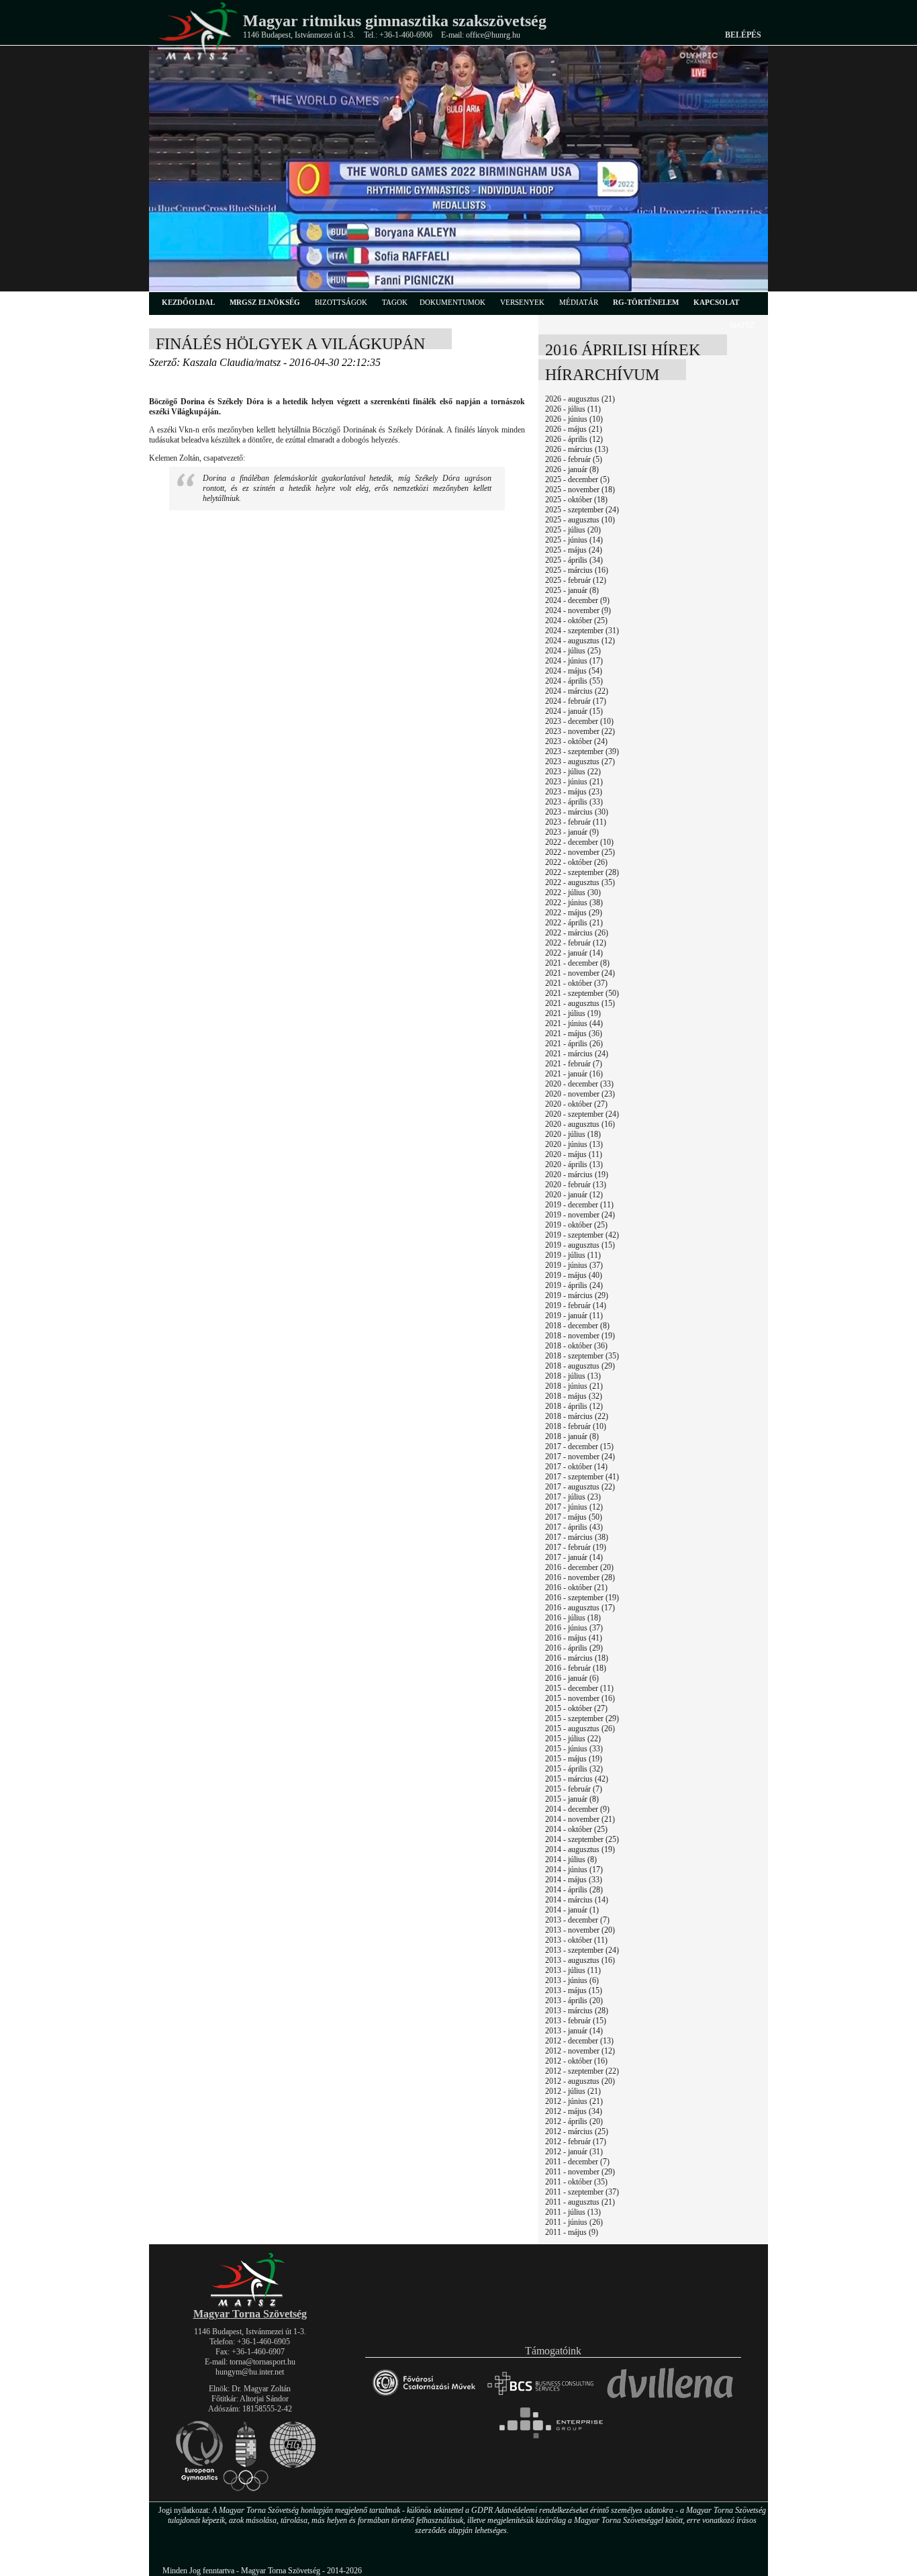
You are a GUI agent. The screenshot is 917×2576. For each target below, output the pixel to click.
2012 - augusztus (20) (580, 2081)
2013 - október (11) (576, 1940)
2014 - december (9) (577, 1809)
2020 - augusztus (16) (580, 1124)
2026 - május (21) (574, 429)
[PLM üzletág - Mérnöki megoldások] (553, 2438)
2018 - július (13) (573, 1376)
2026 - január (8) (572, 469)
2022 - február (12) (576, 943)
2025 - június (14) (574, 540)
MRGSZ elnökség (265, 302)
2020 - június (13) (574, 1144)
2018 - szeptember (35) (582, 1356)
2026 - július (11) (573, 409)
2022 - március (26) (577, 933)
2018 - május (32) (574, 1396)
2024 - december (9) (577, 600)
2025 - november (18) (580, 490)
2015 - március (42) (577, 1779)
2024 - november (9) (578, 610)
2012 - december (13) (579, 2041)
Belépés (743, 35)
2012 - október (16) (576, 2061)
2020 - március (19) (577, 1175)
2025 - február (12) (576, 580)
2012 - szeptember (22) (582, 2071)
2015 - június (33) (574, 1749)
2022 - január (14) (574, 953)
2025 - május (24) (574, 550)
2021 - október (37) (576, 983)
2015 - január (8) (572, 1799)
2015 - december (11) (579, 1688)
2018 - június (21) (574, 1386)
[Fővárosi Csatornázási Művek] (424, 2401)
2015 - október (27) (576, 1708)
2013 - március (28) (577, 2011)
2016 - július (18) (573, 1618)
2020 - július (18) (573, 1134)
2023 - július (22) (573, 772)
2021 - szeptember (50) (582, 993)
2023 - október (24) (576, 741)
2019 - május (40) (574, 1275)
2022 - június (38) (574, 903)
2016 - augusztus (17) (580, 1608)
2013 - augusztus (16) (580, 1960)
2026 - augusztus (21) (580, 399)
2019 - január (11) (574, 1316)
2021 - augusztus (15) (580, 1003)
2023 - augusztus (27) (580, 762)
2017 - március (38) (577, 1537)
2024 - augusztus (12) (580, 641)
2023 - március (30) (577, 812)
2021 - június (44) (574, 1023)
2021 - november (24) (580, 973)
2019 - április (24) (574, 1285)
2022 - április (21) (574, 923)
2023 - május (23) (574, 792)
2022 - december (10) (579, 842)
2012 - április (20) (574, 2121)
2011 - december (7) (577, 2162)
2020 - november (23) (580, 1094)
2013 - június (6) (572, 1980)
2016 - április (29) (574, 1648)
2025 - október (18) (576, 500)
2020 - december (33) (579, 1084)
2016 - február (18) (576, 1668)
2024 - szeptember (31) (582, 631)
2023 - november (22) (580, 731)
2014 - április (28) (574, 1890)
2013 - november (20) (580, 1930)
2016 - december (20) (579, 1567)
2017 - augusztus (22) (580, 1487)
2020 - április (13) (574, 1164)
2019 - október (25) (576, 1225)
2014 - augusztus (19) (580, 1849)
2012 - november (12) (580, 2051)
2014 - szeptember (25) (582, 1839)
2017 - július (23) (573, 1497)
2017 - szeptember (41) (582, 1477)
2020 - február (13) (576, 1185)
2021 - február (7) (574, 1064)
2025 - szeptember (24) (582, 510)
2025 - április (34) (574, 560)
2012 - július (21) (573, 2091)
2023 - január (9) (572, 832)
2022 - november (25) (580, 852)
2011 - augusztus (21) (580, 2202)
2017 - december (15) (579, 1446)
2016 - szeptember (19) (582, 1598)
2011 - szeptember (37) (582, 2192)
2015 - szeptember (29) (582, 1718)
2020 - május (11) (574, 1154)
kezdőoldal (188, 302)
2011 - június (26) (574, 2222)
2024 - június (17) (574, 661)
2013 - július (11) (573, 1970)
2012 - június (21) (574, 2101)
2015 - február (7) (574, 1789)
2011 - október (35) (576, 2182)
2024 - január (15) (574, 711)
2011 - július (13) (573, 2212)
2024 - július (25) (573, 651)
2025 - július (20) (573, 530)
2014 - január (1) (572, 1910)
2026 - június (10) (574, 419)
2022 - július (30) (573, 892)
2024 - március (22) (577, 691)
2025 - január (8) (572, 590)
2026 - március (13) (577, 449)
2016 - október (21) (576, 1588)
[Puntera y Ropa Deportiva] (670, 2401)
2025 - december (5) (577, 479)
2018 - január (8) (572, 1436)
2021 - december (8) (577, 963)
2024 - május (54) (574, 671)
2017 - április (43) (574, 1527)
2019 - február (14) (576, 1305)
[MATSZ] (250, 2304)
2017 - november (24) (580, 1457)
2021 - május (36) (574, 1033)
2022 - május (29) (574, 913)
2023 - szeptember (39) (582, 751)
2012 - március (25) (577, 2131)
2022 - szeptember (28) (582, 872)
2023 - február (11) (576, 822)
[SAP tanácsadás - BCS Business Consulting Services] (540, 2401)
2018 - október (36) (576, 1346)
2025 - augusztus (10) (580, 520)
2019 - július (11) (573, 1255)
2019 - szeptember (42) (582, 1235)
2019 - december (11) (579, 1205)
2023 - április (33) (574, 802)
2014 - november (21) (580, 1819)
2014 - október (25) (576, 1829)
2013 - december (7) (577, 1920)
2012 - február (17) (576, 2142)
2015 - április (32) (574, 1769)
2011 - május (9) (572, 2232)
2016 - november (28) (580, 1577)
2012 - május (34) (574, 2111)
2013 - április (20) (574, 2000)
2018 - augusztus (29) (580, 1366)
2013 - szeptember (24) (582, 1950)
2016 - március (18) (577, 1658)
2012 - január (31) (574, 2152)
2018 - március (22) (577, 1416)
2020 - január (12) (574, 1195)
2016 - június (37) (574, 1628)
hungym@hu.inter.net (250, 2372)
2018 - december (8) (577, 1326)
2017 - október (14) (576, 1467)
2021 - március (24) (577, 1054)
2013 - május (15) (574, 1990)
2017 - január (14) (574, 1557)
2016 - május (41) (574, 1638)
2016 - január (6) (572, 1678)
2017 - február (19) (576, 1547)
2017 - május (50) (574, 1517)
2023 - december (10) (579, 721)
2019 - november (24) (580, 1215)
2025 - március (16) (577, 570)
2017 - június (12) (574, 1507)
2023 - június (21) (574, 782)
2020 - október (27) (576, 1104)
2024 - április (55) (574, 681)
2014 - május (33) (574, 1880)
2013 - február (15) (576, 2021)
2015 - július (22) (573, 1739)
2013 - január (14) (574, 2031)
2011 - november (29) (580, 2172)
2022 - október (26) (576, 862)
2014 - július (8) (571, 1859)
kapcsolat (716, 302)
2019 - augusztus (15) (580, 1245)
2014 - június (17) (574, 1870)
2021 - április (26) (574, 1044)
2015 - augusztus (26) (580, 1729)
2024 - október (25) (576, 620)
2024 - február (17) (576, 701)
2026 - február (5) (574, 459)
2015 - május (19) (574, 1759)
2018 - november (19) (580, 1336)
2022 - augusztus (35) (580, 882)
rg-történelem (646, 302)
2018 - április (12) (574, 1406)
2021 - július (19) (573, 1013)
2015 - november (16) (580, 1698)
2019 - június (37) (574, 1265)
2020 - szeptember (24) (582, 1114)
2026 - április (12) (574, 439)
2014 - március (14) (577, 1900)
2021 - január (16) (574, 1074)
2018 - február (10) (576, 1426)
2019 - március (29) (577, 1295)
